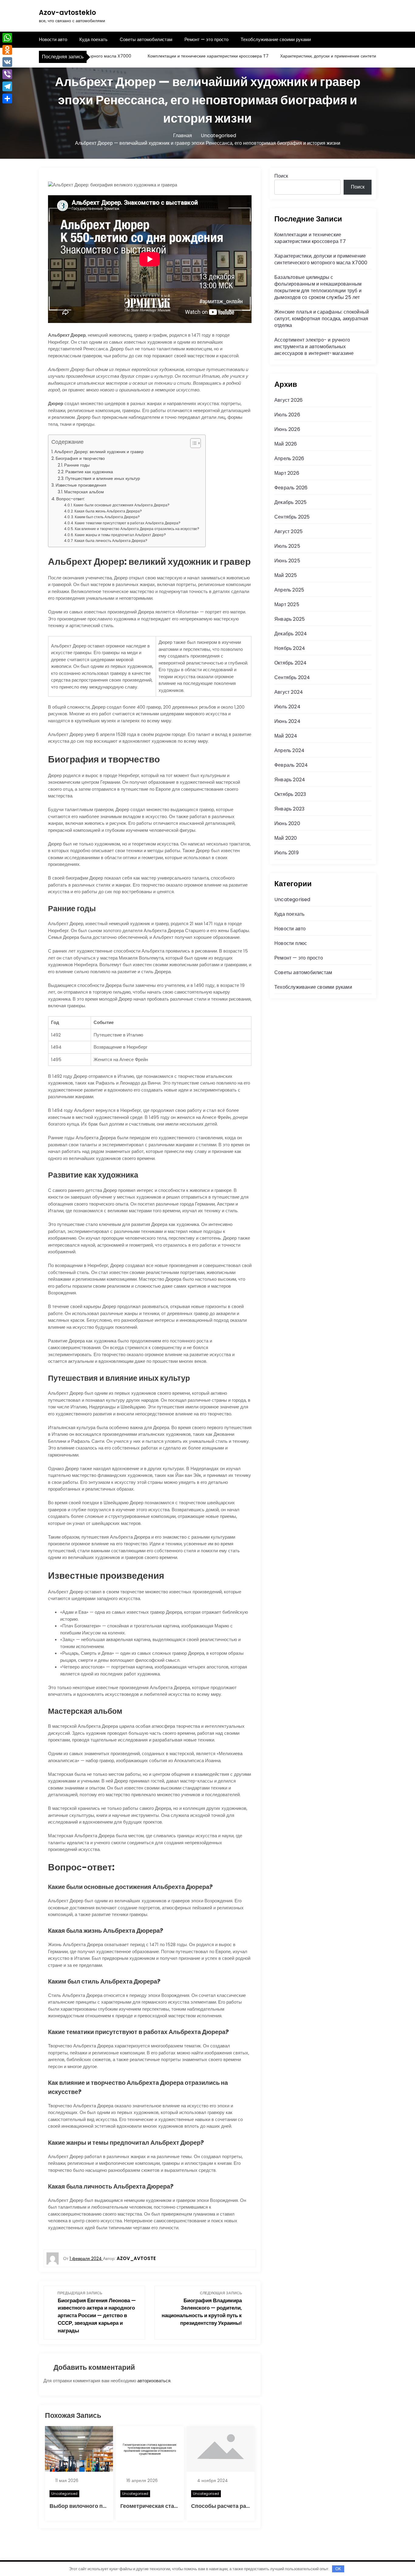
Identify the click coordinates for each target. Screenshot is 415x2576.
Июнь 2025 (287, 561)
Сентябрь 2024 (292, 677)
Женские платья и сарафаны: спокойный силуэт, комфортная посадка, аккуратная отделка (322, 319)
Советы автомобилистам (146, 39)
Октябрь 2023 (290, 794)
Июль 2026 (287, 415)
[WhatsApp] (7, 38)
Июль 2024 (287, 707)
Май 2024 (286, 736)
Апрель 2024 (289, 750)
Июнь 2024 (287, 721)
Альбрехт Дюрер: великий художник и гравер (99, 452)
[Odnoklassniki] (7, 50)
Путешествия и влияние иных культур (103, 479)
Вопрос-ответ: (70, 499)
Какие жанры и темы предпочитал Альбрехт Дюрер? (120, 535)
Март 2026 (287, 473)
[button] (192, 443)
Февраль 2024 (291, 765)
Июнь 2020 (287, 823)
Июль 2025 (287, 546)
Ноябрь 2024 (290, 648)
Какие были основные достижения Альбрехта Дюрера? (122, 505)
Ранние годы (77, 465)
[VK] (7, 62)
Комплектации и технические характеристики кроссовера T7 (177, 56)
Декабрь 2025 (290, 502)
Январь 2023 (289, 809)
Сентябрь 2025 (292, 517)
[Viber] (7, 74)
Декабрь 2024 (291, 634)
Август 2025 (288, 531)
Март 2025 (287, 604)
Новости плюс (291, 943)
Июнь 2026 (287, 429)
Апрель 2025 (289, 590)
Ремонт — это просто (206, 39)
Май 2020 (286, 838)
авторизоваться (154, 2381)
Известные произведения (81, 485)
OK (338, 2569)
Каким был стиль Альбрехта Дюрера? (107, 517)
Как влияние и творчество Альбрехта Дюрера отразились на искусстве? (137, 529)
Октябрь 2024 (290, 663)
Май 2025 (286, 575)
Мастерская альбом (84, 492)
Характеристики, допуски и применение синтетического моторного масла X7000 (321, 259)
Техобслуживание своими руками (276, 39)
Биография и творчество (80, 458)
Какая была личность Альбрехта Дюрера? (111, 541)
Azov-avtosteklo (67, 13)
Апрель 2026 (289, 458)
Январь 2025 (290, 619)
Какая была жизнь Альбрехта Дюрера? (108, 511)
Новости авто (53, 39)
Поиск (281, 176)
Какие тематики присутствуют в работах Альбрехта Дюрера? (128, 523)
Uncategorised (64, 2494)
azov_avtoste (136, 2258)
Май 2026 (286, 444)
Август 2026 (288, 400)
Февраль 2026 (291, 488)
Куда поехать (93, 39)
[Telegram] (7, 86)
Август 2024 (289, 692)
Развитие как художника (89, 472)
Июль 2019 (286, 853)
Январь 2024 (290, 780)
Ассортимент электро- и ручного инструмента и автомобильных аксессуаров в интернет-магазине (314, 347)
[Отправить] (7, 99)
